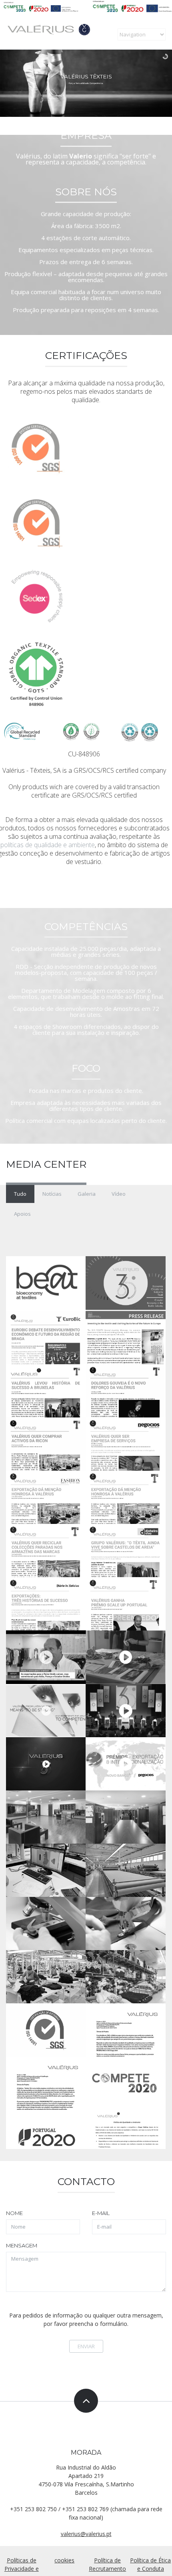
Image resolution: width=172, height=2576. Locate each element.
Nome (14, 2213)
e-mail (101, 2213)
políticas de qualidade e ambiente (48, 845)
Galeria (87, 1194)
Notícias (52, 1194)
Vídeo (119, 1194)
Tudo (20, 1194)
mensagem (22, 2245)
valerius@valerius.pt (86, 2534)
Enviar (86, 2346)
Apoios (22, 1214)
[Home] (61, 31)
